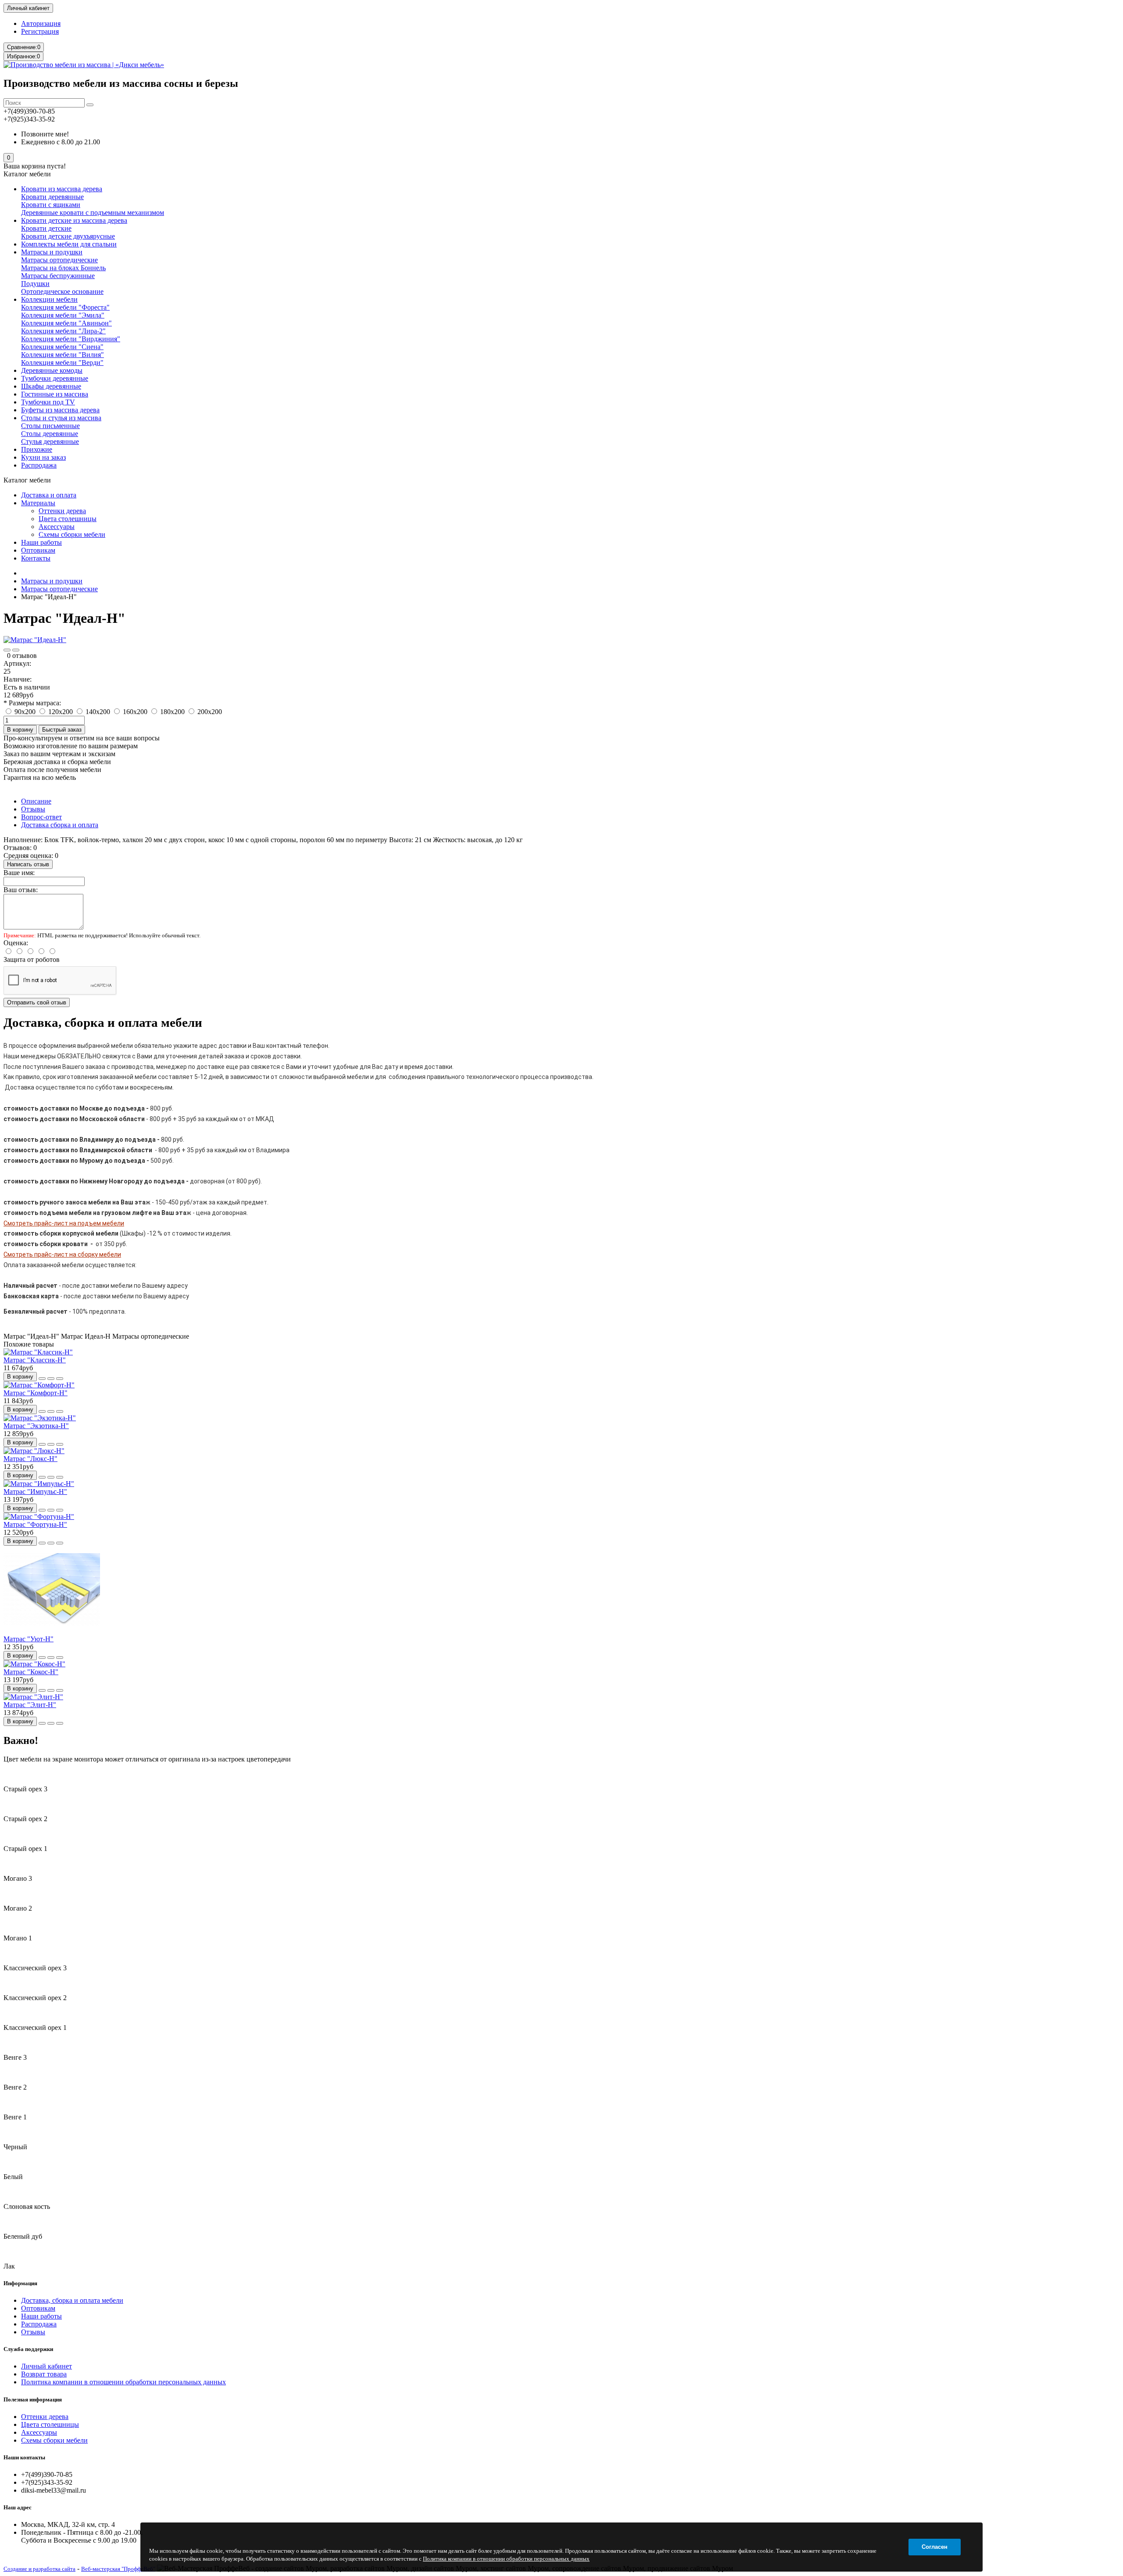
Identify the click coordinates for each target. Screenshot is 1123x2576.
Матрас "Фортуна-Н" (35, 1524)
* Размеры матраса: (32, 703)
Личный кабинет (46, 2366)
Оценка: (16, 943)
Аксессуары (57, 527)
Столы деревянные (50, 434)
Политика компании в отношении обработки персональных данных (123, 2382)
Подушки (35, 284)
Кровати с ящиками (51, 205)
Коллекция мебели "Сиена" (62, 347)
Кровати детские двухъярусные (68, 236)
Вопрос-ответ (41, 817)
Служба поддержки (28, 2349)
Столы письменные (50, 426)
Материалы (38, 503)
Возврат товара (44, 2374)
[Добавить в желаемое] (7, 650)
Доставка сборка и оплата (60, 825)
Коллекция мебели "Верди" (62, 363)
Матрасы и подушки (52, 252)
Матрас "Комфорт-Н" (36, 1393)
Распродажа (39, 465)
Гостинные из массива (55, 394)
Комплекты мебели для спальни (69, 244)
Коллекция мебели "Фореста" (65, 307)
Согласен (935, 2547)
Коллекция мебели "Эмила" (63, 315)
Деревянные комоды (52, 370)
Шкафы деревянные (51, 386)
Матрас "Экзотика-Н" (36, 1426)
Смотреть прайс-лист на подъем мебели (64, 1223)
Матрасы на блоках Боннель (63, 268)
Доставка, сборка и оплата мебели (72, 2300)
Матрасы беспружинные (58, 276)
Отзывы (33, 809)
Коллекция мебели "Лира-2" (63, 331)
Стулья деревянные (50, 441)
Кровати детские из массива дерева (74, 220)
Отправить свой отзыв (37, 1002)
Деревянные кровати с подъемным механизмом (93, 213)
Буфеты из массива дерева (60, 410)
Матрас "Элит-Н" (30, 1705)
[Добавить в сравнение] (16, 650)
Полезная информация (33, 2399)
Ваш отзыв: (21, 890)
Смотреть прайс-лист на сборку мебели (62, 1254)
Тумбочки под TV (48, 402)
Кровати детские (46, 228)
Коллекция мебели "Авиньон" (66, 323)
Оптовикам (38, 550)
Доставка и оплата (49, 495)
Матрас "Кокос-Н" (31, 1672)
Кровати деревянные (52, 197)
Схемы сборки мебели (72, 534)
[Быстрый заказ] (42, 1379)
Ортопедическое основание (62, 291)
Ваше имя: (19, 873)
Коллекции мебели (49, 299)
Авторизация (41, 23)
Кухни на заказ (43, 457)
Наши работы (41, 542)
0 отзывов (22, 656)
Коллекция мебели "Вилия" (63, 355)
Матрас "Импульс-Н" (35, 1492)
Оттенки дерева (62, 511)
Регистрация (40, 31)
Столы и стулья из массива (61, 418)
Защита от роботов (32, 959)
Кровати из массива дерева (62, 189)
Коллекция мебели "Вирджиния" (71, 339)
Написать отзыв (28, 864)
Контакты (36, 558)
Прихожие (37, 449)
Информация (20, 2283)
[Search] (90, 105)
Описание (36, 801)
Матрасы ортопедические (59, 260)
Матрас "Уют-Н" (29, 1639)
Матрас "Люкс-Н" (30, 1459)
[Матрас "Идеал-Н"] (35, 640)
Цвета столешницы (68, 519)
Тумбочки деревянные (55, 378)
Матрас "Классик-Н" (35, 1360)
